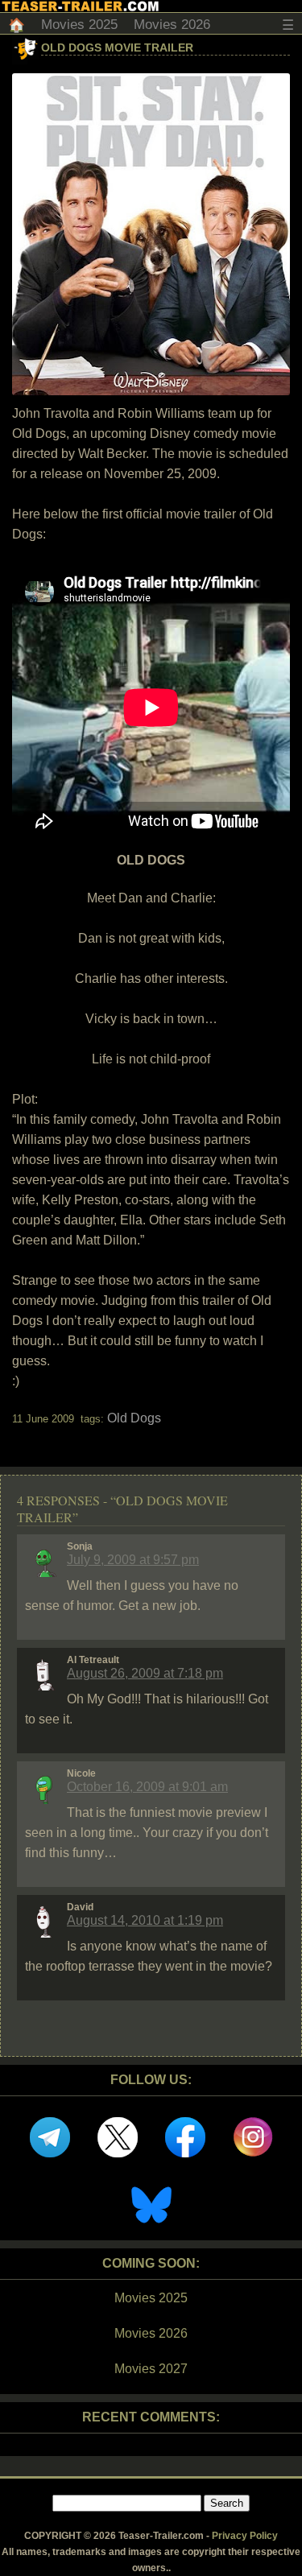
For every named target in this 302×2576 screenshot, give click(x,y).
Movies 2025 (79, 25)
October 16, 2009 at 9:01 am (147, 1787)
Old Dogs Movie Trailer (117, 47)
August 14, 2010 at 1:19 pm (145, 1920)
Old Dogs (134, 1418)
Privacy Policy (245, 2536)
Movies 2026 (172, 25)
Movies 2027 (151, 2369)
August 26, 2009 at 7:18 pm (145, 1673)
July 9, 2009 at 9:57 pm (133, 1560)
